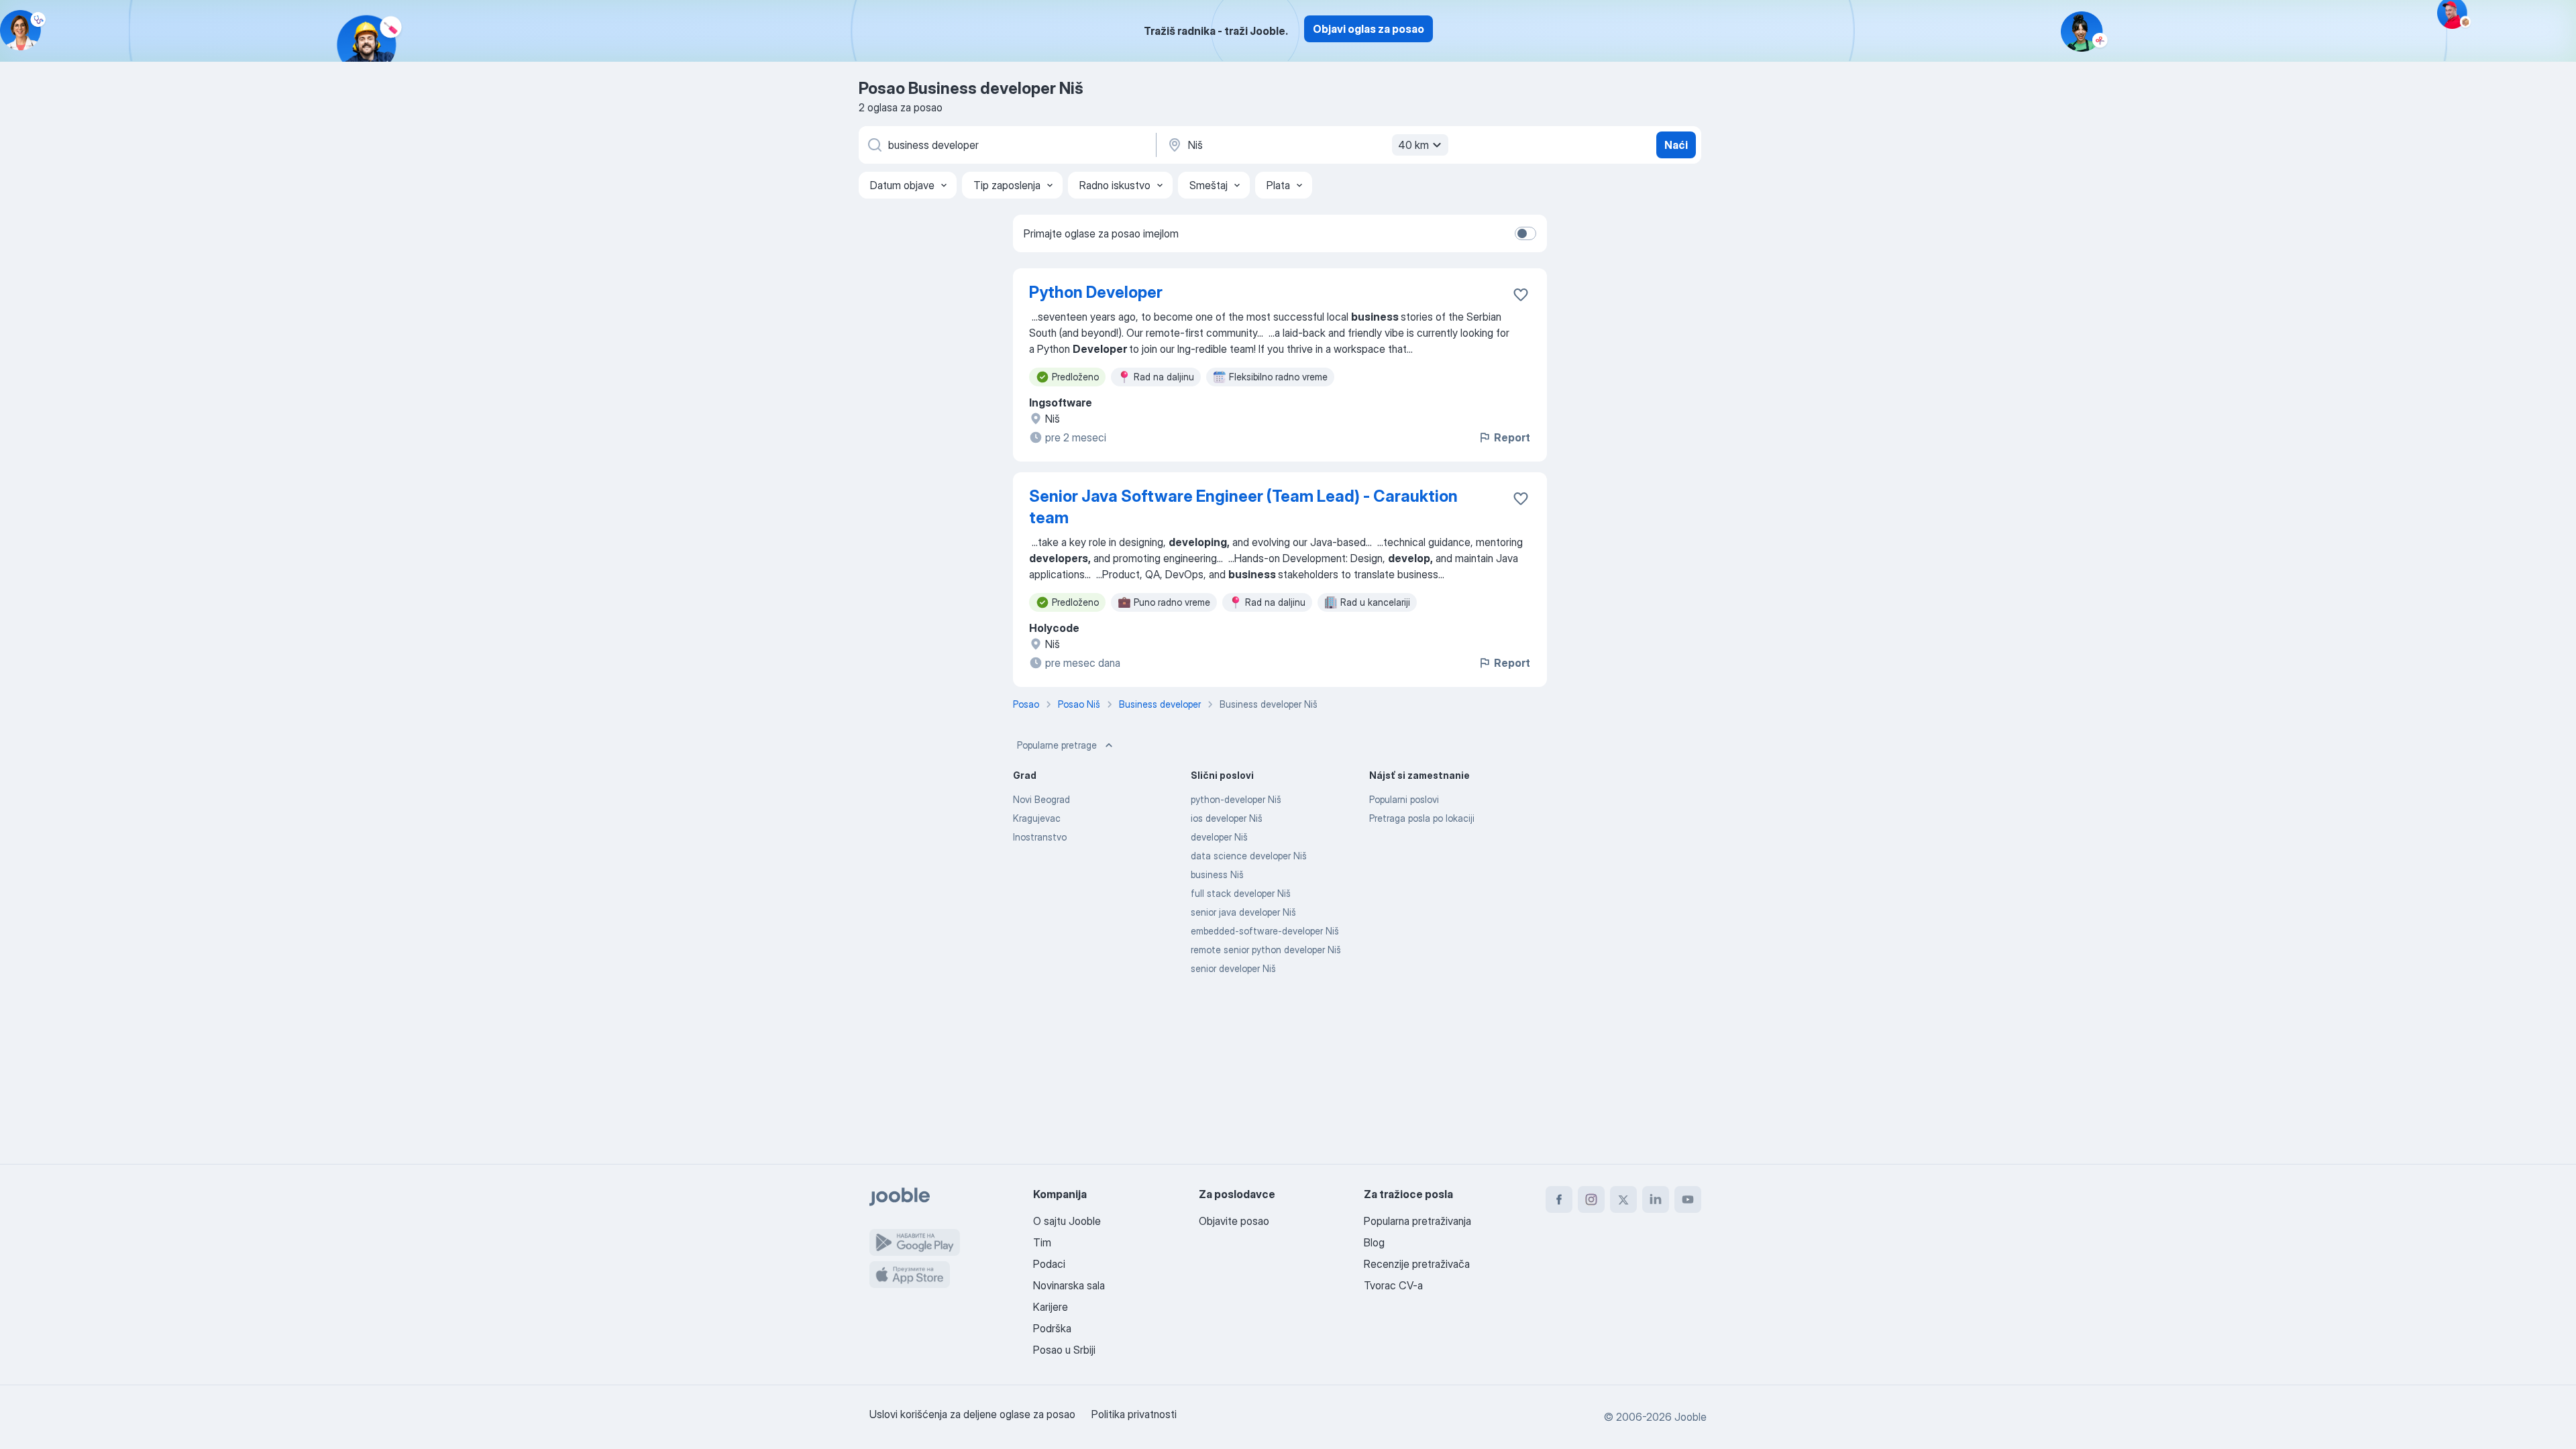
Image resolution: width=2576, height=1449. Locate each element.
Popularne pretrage (1057, 745)
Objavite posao (1234, 1221)
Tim (1042, 1242)
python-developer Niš (1236, 799)
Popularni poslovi (1404, 799)
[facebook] (1559, 1199)
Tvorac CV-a (1393, 1285)
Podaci (1049, 1264)
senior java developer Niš (1243, 912)
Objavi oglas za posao (1368, 29)
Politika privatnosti (1134, 1414)
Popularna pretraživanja (1417, 1221)
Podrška (1052, 1328)
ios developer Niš (1227, 818)
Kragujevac (1037, 818)
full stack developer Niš (1241, 893)
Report (1512, 437)
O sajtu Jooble (1067, 1221)
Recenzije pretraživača (1417, 1264)
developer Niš (1219, 837)
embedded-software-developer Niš (1265, 931)
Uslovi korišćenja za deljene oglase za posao (972, 1414)
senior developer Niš (1233, 968)
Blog (1374, 1242)
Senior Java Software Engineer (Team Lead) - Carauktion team (1243, 507)
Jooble (1690, 1417)
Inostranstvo (1040, 837)
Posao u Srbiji (1064, 1350)
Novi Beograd (1041, 799)
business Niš (1217, 874)
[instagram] (1591, 1199)
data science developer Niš (1249, 856)
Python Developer (1096, 292)
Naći (1676, 145)
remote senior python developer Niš (1266, 950)
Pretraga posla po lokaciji (1422, 818)
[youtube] (1688, 1199)
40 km (1413, 145)
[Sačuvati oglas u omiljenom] (1521, 294)
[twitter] (1623, 1199)
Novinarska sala (1069, 1285)
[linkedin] (1656, 1199)
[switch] (1525, 233)
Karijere (1051, 1307)
